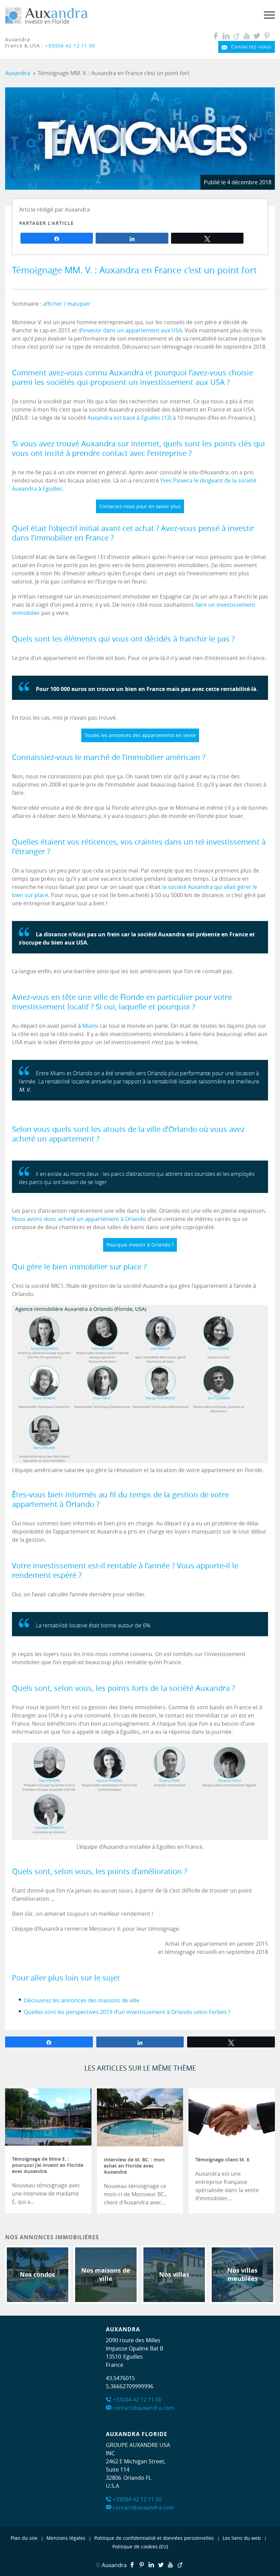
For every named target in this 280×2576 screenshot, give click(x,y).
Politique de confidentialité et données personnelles (154, 2538)
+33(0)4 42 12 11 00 (70, 46)
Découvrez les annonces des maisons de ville (82, 2000)
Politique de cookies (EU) (140, 2546)
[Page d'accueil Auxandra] (46, 23)
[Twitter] (257, 36)
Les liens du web (242, 2538)
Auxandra (114, 2565)
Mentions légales (66, 2538)
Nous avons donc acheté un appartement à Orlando (79, 1219)
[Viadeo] (236, 36)
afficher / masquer (67, 304)
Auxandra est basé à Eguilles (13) (129, 418)
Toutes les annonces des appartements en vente (140, 735)
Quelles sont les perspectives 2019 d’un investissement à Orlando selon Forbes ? (127, 2012)
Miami (90, 1026)
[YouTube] (247, 36)
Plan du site (24, 2538)
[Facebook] (216, 36)
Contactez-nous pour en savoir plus (140, 506)
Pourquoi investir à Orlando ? (140, 1245)
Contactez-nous (250, 47)
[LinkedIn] (226, 36)
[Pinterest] (267, 36)
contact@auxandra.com (143, 2408)
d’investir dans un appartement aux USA (130, 330)
